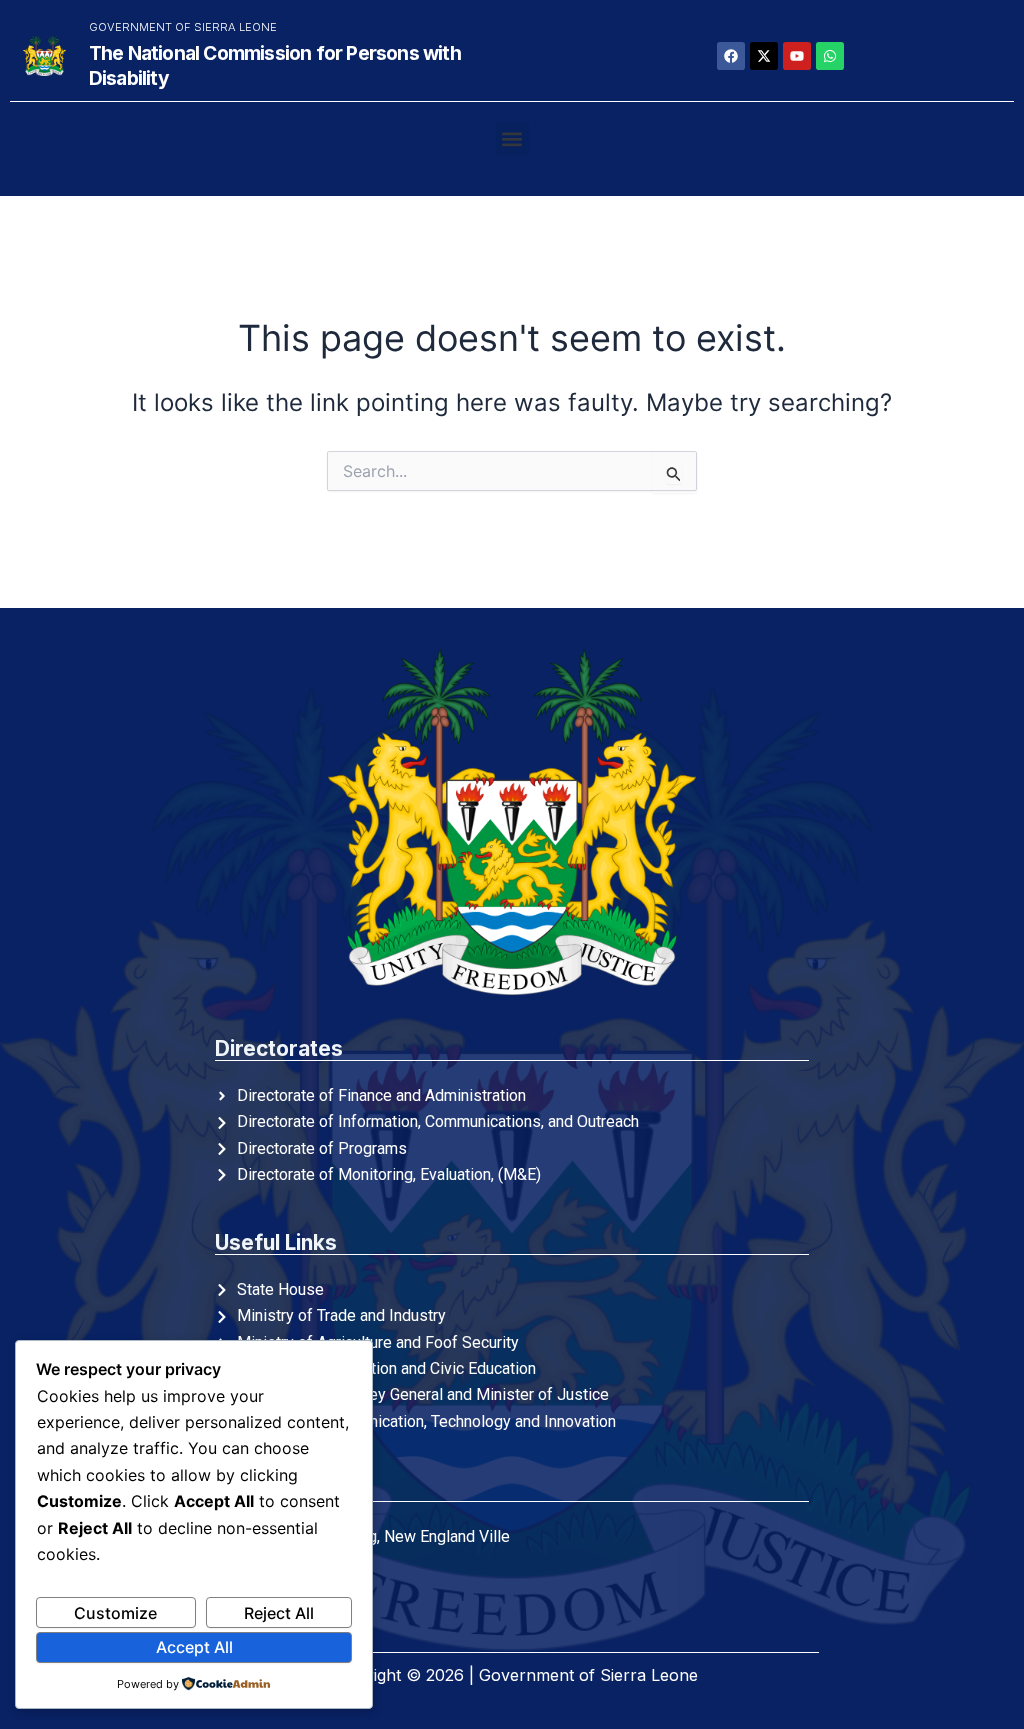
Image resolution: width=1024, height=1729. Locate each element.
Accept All (194, 1647)
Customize (115, 1613)
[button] (512, 138)
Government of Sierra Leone (183, 27)
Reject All (279, 1613)
